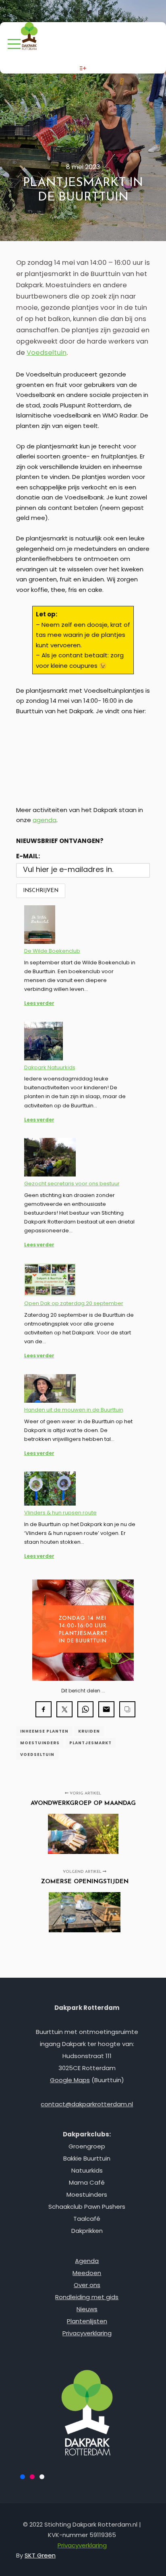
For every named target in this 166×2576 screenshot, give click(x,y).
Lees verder (39, 1003)
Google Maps (70, 2080)
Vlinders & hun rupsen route (60, 1513)
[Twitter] (89, 11)
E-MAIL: (28, 856)
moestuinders (40, 1743)
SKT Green (40, 2555)
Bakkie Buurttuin (87, 2158)
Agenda (87, 2261)
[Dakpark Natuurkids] (44, 1042)
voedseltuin (37, 1755)
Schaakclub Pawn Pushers (87, 2207)
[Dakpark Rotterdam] (29, 37)
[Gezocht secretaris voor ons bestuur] (50, 1159)
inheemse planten (44, 1731)
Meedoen (87, 2273)
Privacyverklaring (87, 2333)
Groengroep (87, 2146)
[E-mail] (101, 11)
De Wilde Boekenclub (52, 951)
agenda (45, 820)
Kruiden (89, 1731)
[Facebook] (77, 11)
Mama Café (87, 2182)
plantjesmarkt (90, 1743)
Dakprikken (87, 2231)
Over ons (87, 2285)
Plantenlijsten (87, 2321)
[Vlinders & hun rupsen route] (50, 1490)
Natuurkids (87, 2170)
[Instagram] (65, 11)
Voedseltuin (47, 353)
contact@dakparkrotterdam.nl (87, 2104)
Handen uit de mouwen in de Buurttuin (74, 1410)
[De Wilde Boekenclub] (40, 926)
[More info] (83, 68)
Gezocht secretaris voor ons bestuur (72, 1184)
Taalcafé (87, 2219)
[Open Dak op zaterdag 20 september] (50, 1281)
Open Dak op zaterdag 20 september (74, 1303)
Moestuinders (87, 2194)
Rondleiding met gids (87, 2297)
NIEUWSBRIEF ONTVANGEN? (60, 841)
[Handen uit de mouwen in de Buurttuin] (50, 1390)
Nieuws (87, 2309)
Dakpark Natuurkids (50, 1067)
